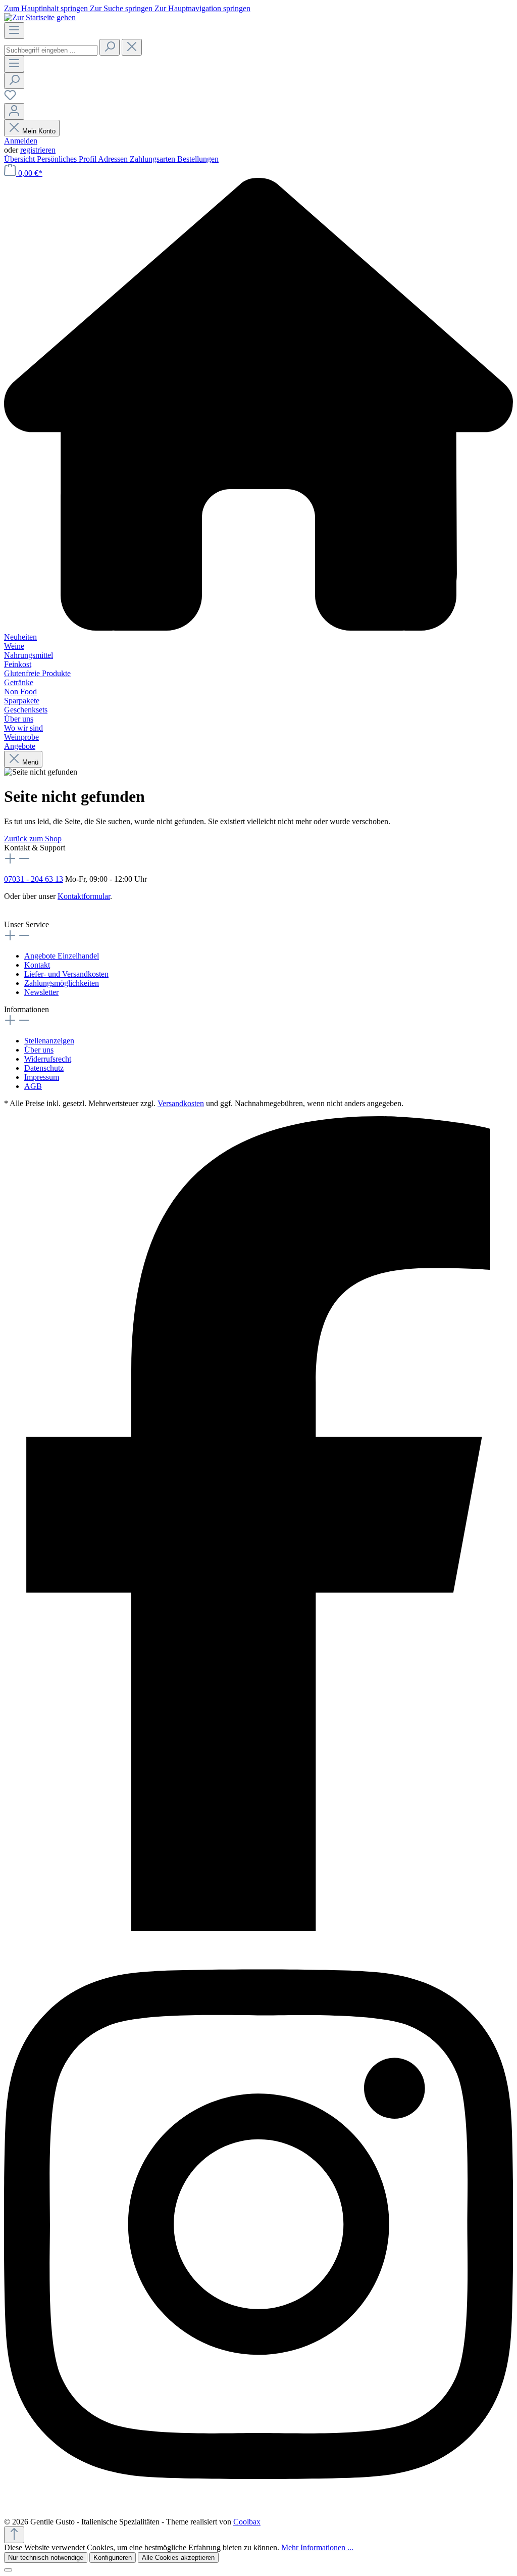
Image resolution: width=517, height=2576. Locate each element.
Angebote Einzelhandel (62, 956)
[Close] (8, 2570)
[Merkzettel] (10, 98)
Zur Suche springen (122, 8)
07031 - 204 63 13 (34, 879)
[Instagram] (258, 2513)
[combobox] (51, 50)
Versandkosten (181, 1103)
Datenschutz (44, 1068)
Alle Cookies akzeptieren (178, 2558)
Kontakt (37, 965)
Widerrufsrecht (48, 1059)
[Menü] (14, 31)
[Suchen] (110, 47)
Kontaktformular (84, 896)
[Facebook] (258, 1928)
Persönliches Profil (67, 159)
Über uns (39, 1050)
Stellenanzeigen (49, 1041)
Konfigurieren (113, 2558)
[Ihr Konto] (14, 111)
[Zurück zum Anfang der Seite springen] (14, 2535)
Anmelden (21, 141)
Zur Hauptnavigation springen (202, 8)
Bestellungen (198, 159)
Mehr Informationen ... (317, 2547)
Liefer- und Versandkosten (66, 974)
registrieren (38, 150)
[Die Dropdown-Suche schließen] (132, 47)
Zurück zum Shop (33, 839)
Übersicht (20, 159)
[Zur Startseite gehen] (40, 17)
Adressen (114, 159)
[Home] (258, 405)
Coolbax (247, 2522)
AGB (33, 1086)
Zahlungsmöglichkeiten (62, 983)
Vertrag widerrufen (34, 905)
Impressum (42, 1077)
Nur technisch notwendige (46, 2558)
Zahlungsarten (153, 159)
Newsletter (41, 992)
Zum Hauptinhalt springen (47, 8)
